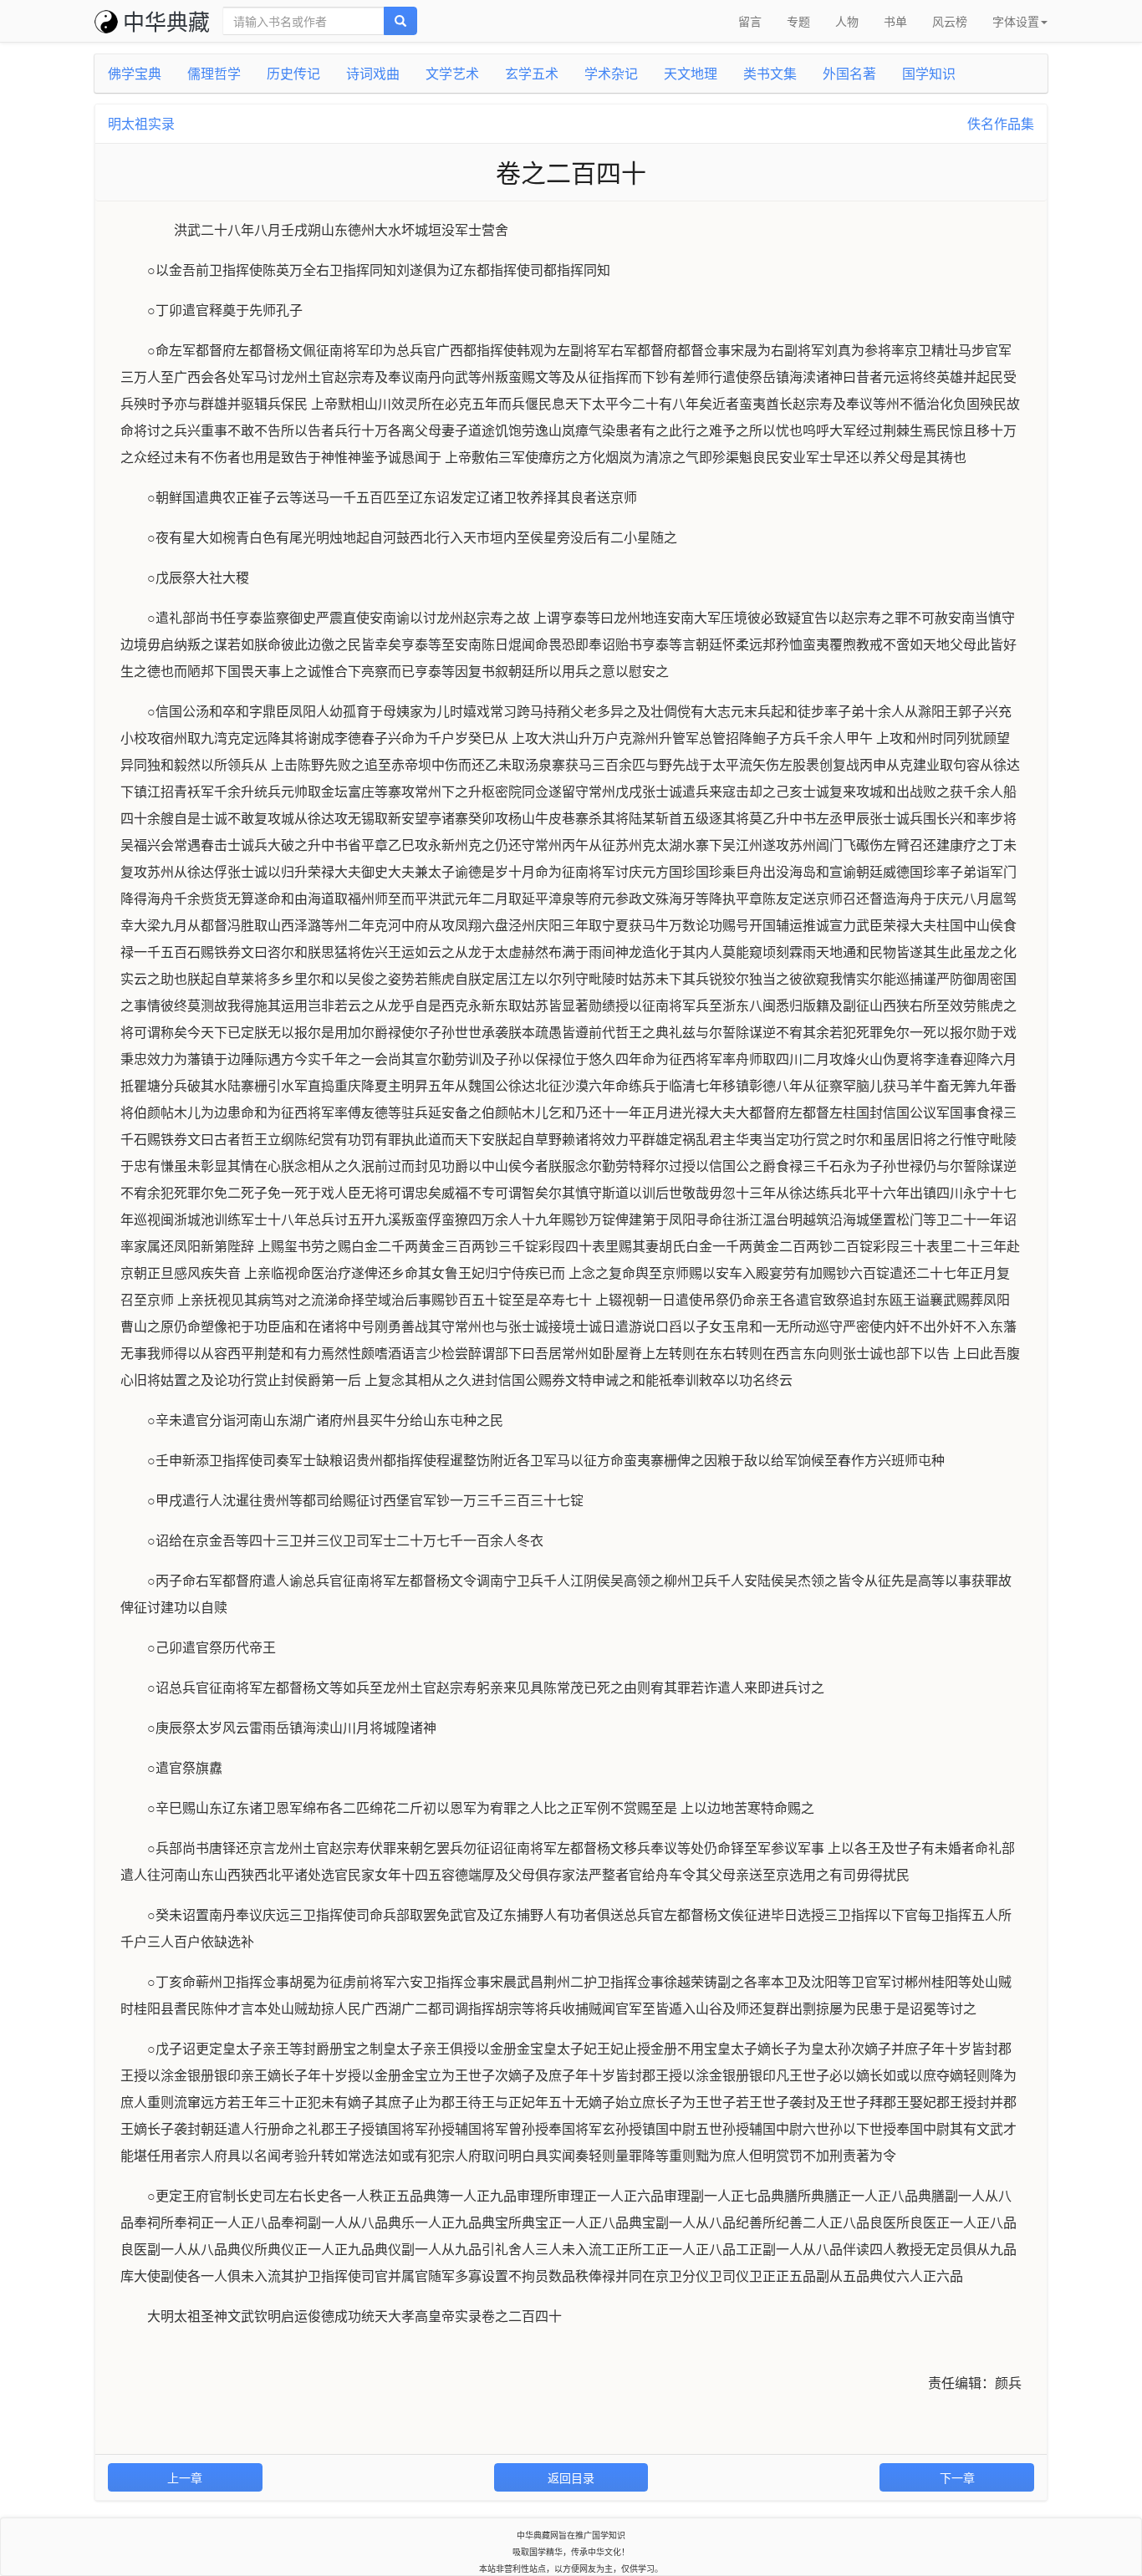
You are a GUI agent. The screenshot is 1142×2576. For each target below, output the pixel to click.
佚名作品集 (1001, 123)
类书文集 (770, 73)
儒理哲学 (214, 73)
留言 (750, 21)
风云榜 (950, 21)
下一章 (957, 2477)
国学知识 (929, 73)
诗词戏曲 (373, 73)
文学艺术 (452, 73)
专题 (798, 21)
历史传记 (293, 73)
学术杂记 (611, 73)
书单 (895, 21)
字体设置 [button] (1016, 21)
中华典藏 (166, 20)
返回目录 (571, 2477)
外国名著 (849, 73)
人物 (847, 21)
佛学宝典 (135, 73)
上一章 (185, 2477)
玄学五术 (532, 73)
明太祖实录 (141, 123)
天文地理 (691, 73)
